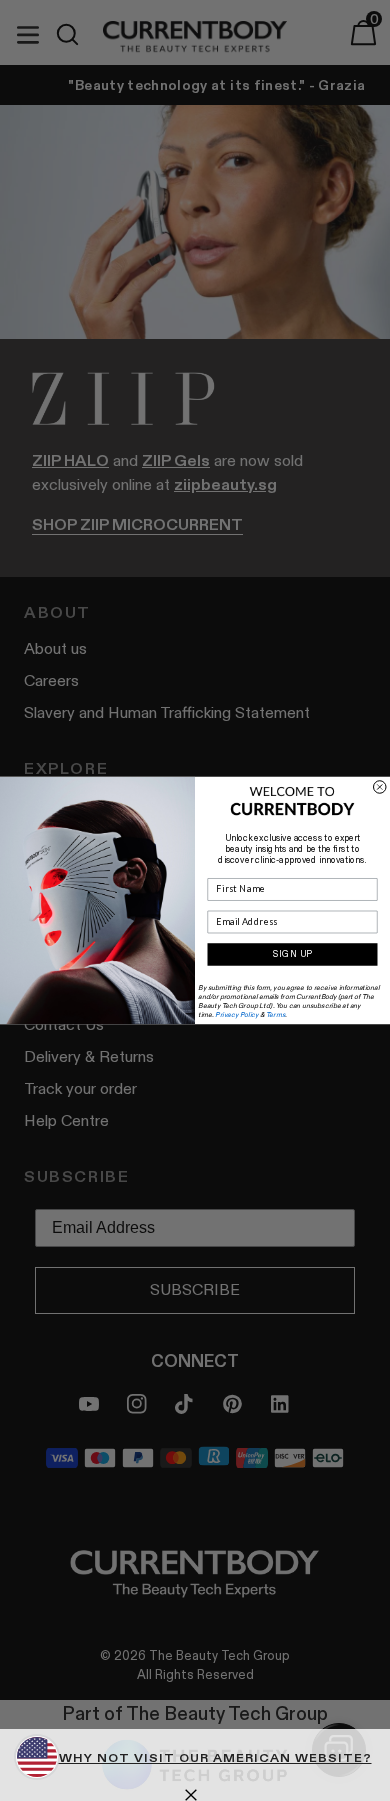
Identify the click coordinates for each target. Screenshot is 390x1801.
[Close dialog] (380, 787)
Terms (275, 1014)
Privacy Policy (237, 1014)
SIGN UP (293, 954)
